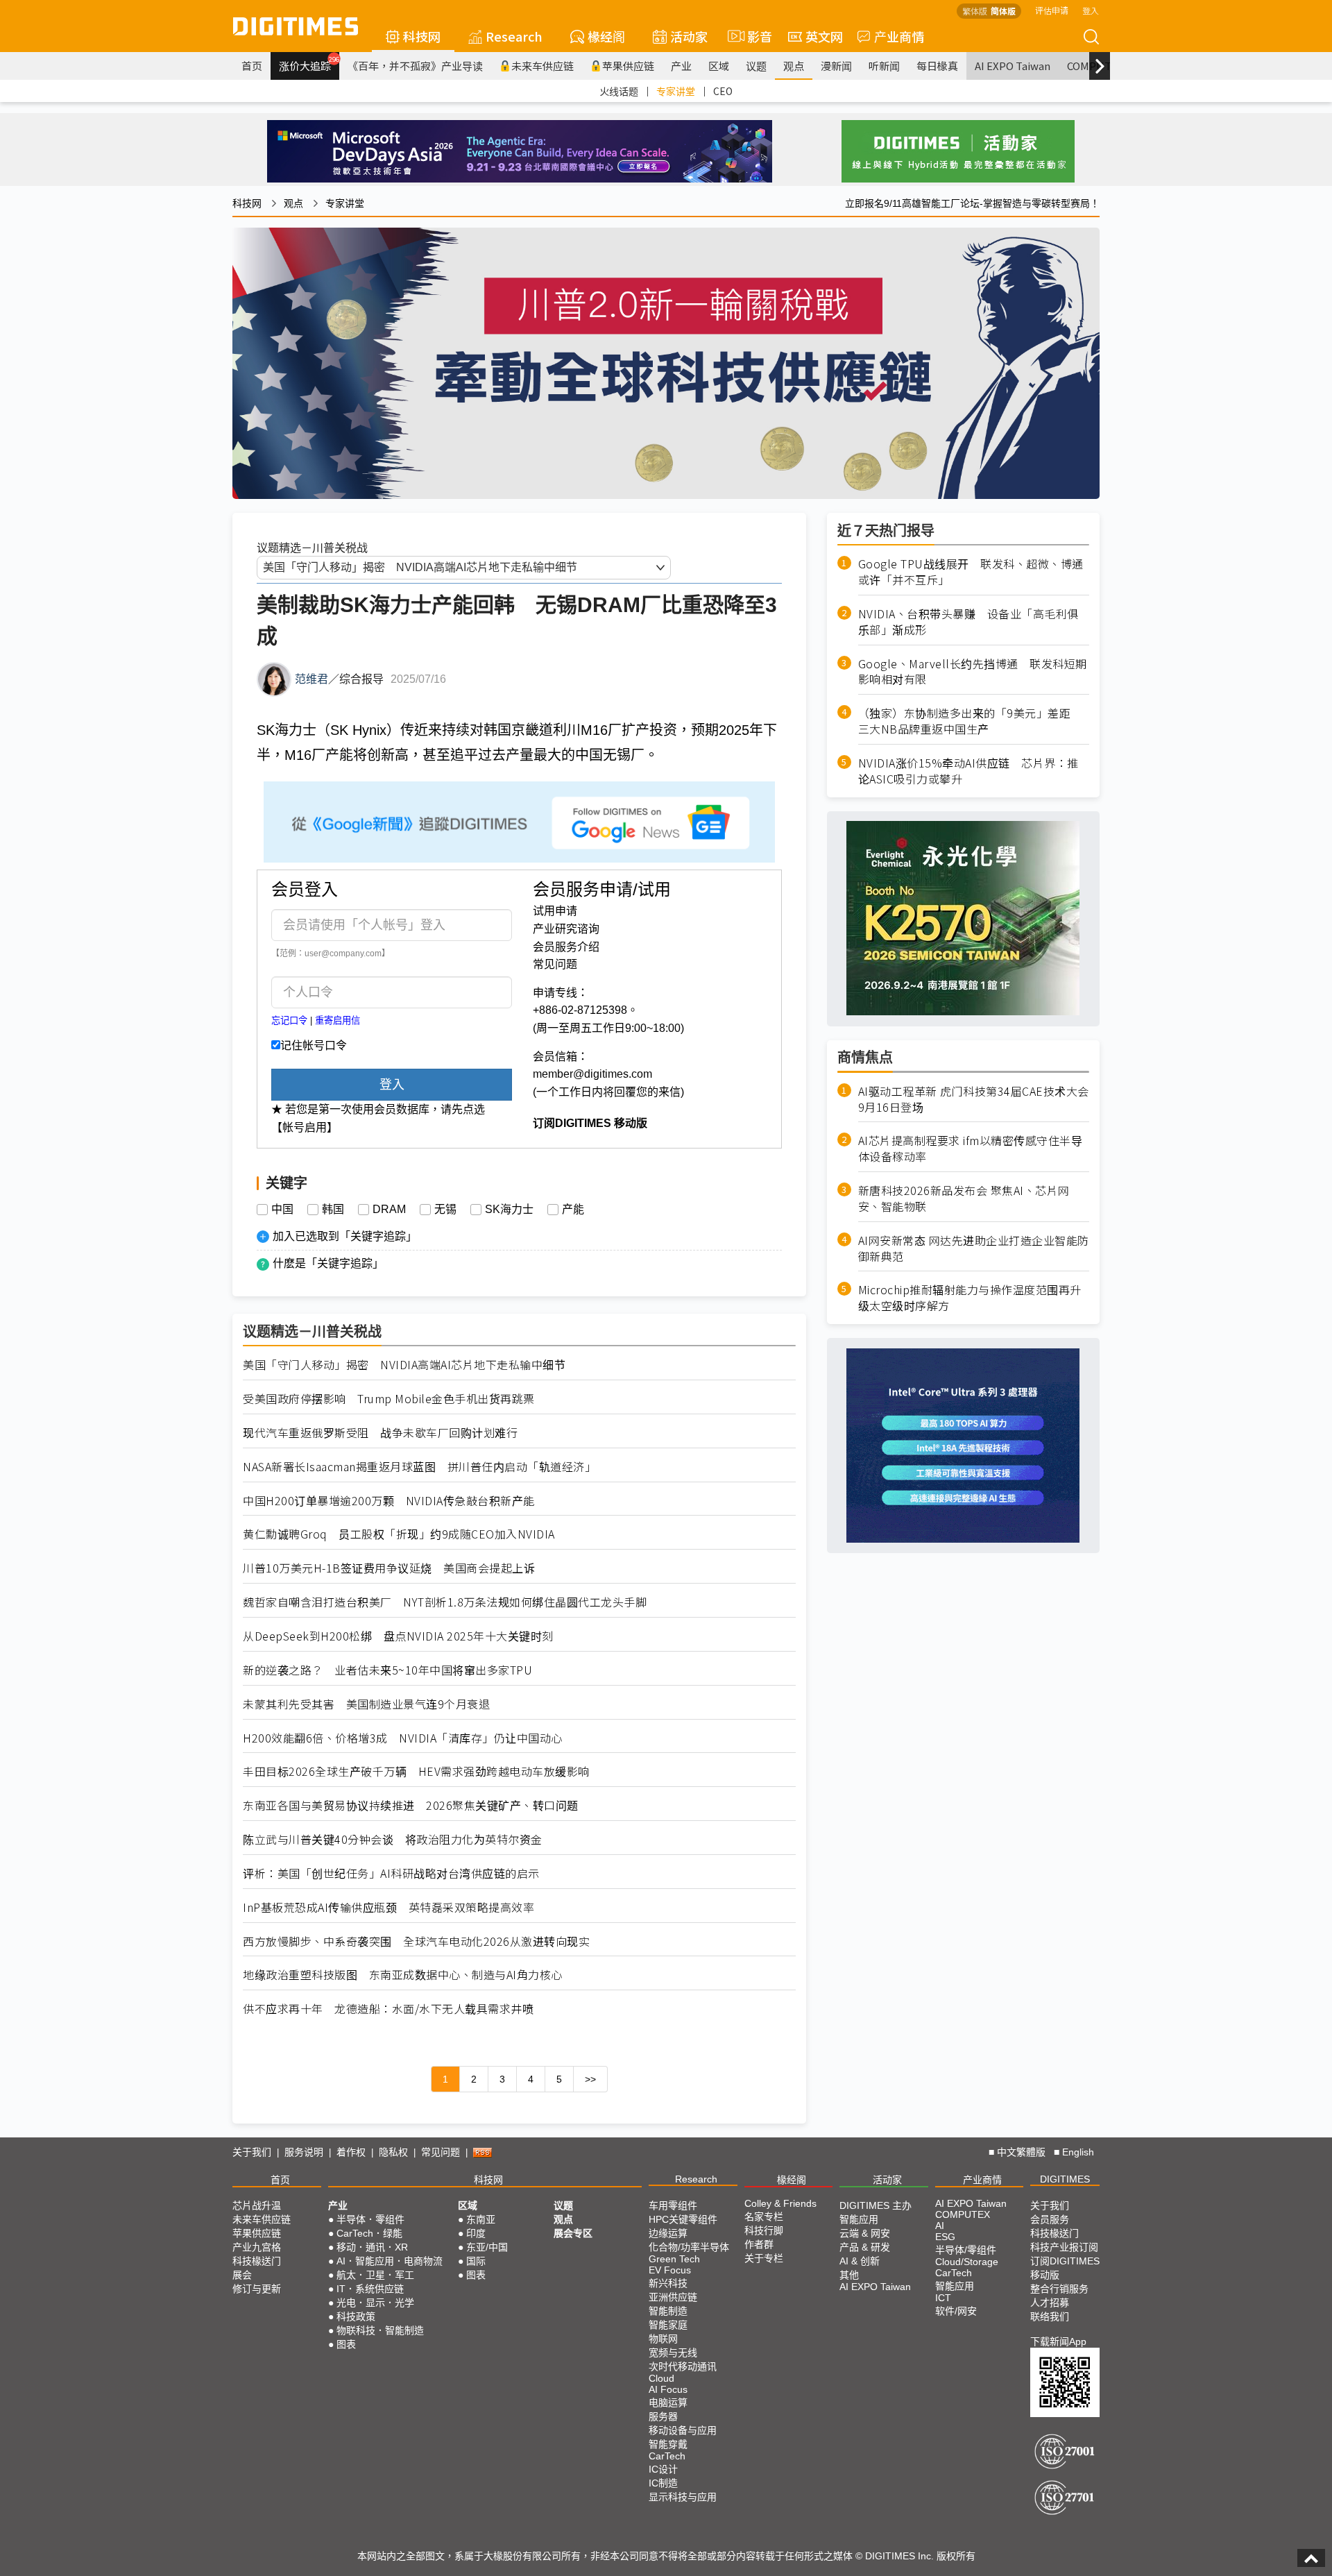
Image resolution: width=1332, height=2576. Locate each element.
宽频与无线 (673, 2353)
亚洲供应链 (673, 2297)
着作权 (351, 2152)
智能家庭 (668, 2325)
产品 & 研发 (865, 2247)
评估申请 (1052, 10)
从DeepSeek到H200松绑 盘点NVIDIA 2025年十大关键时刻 (398, 1636)
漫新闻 (836, 66)
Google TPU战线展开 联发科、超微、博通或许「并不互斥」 (971, 572)
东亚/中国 (487, 2247)
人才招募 (1050, 2303)
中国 (282, 1210)
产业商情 (899, 36)
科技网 (422, 36)
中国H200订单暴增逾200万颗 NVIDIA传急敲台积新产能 (389, 1501)
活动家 (689, 36)
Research (514, 36)
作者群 (759, 2244)
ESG (945, 2237)
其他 (849, 2275)
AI (940, 2226)
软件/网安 (956, 2311)
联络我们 (1050, 2316)
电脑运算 (668, 2403)
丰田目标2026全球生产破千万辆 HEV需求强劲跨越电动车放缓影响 (416, 1771)
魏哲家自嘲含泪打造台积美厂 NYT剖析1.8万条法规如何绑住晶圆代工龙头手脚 (445, 1602)
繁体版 (975, 11)
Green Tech (674, 2259)
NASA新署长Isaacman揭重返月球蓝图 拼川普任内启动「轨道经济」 (419, 1467)
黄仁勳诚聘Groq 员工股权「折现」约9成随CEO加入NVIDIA (399, 1534)
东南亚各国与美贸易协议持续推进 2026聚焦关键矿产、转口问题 (411, 1805)
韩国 (333, 1210)
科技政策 (356, 2316)
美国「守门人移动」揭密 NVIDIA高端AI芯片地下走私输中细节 (404, 1365)
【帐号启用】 (305, 1127)
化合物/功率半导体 (689, 2247)
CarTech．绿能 (369, 2233)
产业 (681, 66)
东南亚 (481, 2219)
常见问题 (555, 964)
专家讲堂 (676, 91)
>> (590, 2079)
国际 (476, 2261)
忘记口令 (289, 1020)
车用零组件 (673, 2205)
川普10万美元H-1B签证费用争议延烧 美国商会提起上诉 (389, 1568)
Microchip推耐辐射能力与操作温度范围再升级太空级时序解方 (970, 1298)
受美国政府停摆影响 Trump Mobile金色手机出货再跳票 (389, 1399)
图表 (346, 2344)
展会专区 (573, 2233)
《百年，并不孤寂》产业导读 (415, 66)
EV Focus (670, 2270)
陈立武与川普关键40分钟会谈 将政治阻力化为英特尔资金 (393, 1839)
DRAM (389, 1210)
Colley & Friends (780, 2203)
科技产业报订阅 (1064, 2247)
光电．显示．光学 (375, 2303)
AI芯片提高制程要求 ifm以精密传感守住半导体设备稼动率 (971, 1149)
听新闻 (884, 66)
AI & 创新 (860, 2261)
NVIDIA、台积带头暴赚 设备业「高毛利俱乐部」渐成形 (968, 621)
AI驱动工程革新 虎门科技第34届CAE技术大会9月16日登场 (974, 1099)
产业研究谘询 (566, 929)
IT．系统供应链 (370, 2289)
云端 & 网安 (865, 2233)
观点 (794, 66)
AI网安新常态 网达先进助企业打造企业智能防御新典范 (974, 1248)
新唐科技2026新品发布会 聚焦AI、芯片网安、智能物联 (964, 1198)
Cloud (661, 2378)
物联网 (663, 2339)
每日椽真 (937, 66)
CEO (723, 91)
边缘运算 (668, 2233)
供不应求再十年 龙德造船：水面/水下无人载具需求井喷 (388, 2009)
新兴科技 (668, 2283)
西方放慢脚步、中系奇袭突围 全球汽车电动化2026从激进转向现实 (416, 1941)
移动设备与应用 (683, 2430)
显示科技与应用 (683, 2497)
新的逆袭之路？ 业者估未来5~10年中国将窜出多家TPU (387, 1670)
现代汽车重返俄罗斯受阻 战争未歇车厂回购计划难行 (380, 1433)
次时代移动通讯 (683, 2366)
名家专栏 (764, 2217)
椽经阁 (606, 36)
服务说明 (304, 2152)
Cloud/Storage (967, 2262)
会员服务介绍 (566, 947)
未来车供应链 (543, 66)
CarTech (667, 2456)
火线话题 (619, 91)
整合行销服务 (1059, 2289)
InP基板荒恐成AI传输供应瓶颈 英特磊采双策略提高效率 (388, 1907)
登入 (1091, 10)
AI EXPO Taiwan (1013, 66)
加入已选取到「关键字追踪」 (345, 1236)
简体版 (1003, 11)
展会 (242, 2275)
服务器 (663, 2416)
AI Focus (668, 2389)
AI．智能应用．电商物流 (390, 2261)
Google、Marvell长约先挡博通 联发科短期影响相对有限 (973, 671)
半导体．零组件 (370, 2219)
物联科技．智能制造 (380, 2330)
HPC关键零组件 (683, 2219)
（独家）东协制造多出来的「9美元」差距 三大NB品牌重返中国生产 (970, 721)
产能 (573, 1210)
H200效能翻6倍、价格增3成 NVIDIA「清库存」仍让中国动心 (403, 1738)
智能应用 (859, 2219)
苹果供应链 (628, 66)
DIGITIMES (1065, 2179)
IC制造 (663, 2483)
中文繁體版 (1021, 2152)
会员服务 (1050, 2219)
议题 (756, 66)
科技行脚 (764, 2230)
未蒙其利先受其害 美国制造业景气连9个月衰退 (366, 1704)
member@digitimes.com (592, 1074)
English (1078, 2152)
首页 (252, 66)
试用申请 (555, 911)
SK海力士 (509, 1210)
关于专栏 (764, 2258)
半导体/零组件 (966, 2250)
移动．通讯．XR (372, 2247)
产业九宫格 (257, 2247)
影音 (754, 36)
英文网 (824, 36)
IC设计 (663, 2469)
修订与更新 (257, 2289)
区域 (719, 66)
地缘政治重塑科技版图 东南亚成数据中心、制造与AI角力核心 (403, 1975)
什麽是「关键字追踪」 (328, 1263)
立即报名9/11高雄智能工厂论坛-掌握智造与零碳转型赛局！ (972, 203)
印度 (476, 2233)
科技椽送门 (257, 2261)
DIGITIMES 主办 (876, 2205)
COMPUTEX (963, 2214)
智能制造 (668, 2311)
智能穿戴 (668, 2444)
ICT (943, 2298)
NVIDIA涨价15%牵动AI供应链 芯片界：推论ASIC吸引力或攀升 (968, 770)
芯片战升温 (257, 2205)
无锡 (445, 1210)
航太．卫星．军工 (375, 2275)
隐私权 (393, 2152)
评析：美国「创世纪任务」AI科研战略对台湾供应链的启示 (391, 1873)
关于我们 (252, 2152)
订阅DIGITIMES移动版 (1065, 2268)
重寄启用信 (338, 1020)
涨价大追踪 (309, 64)
